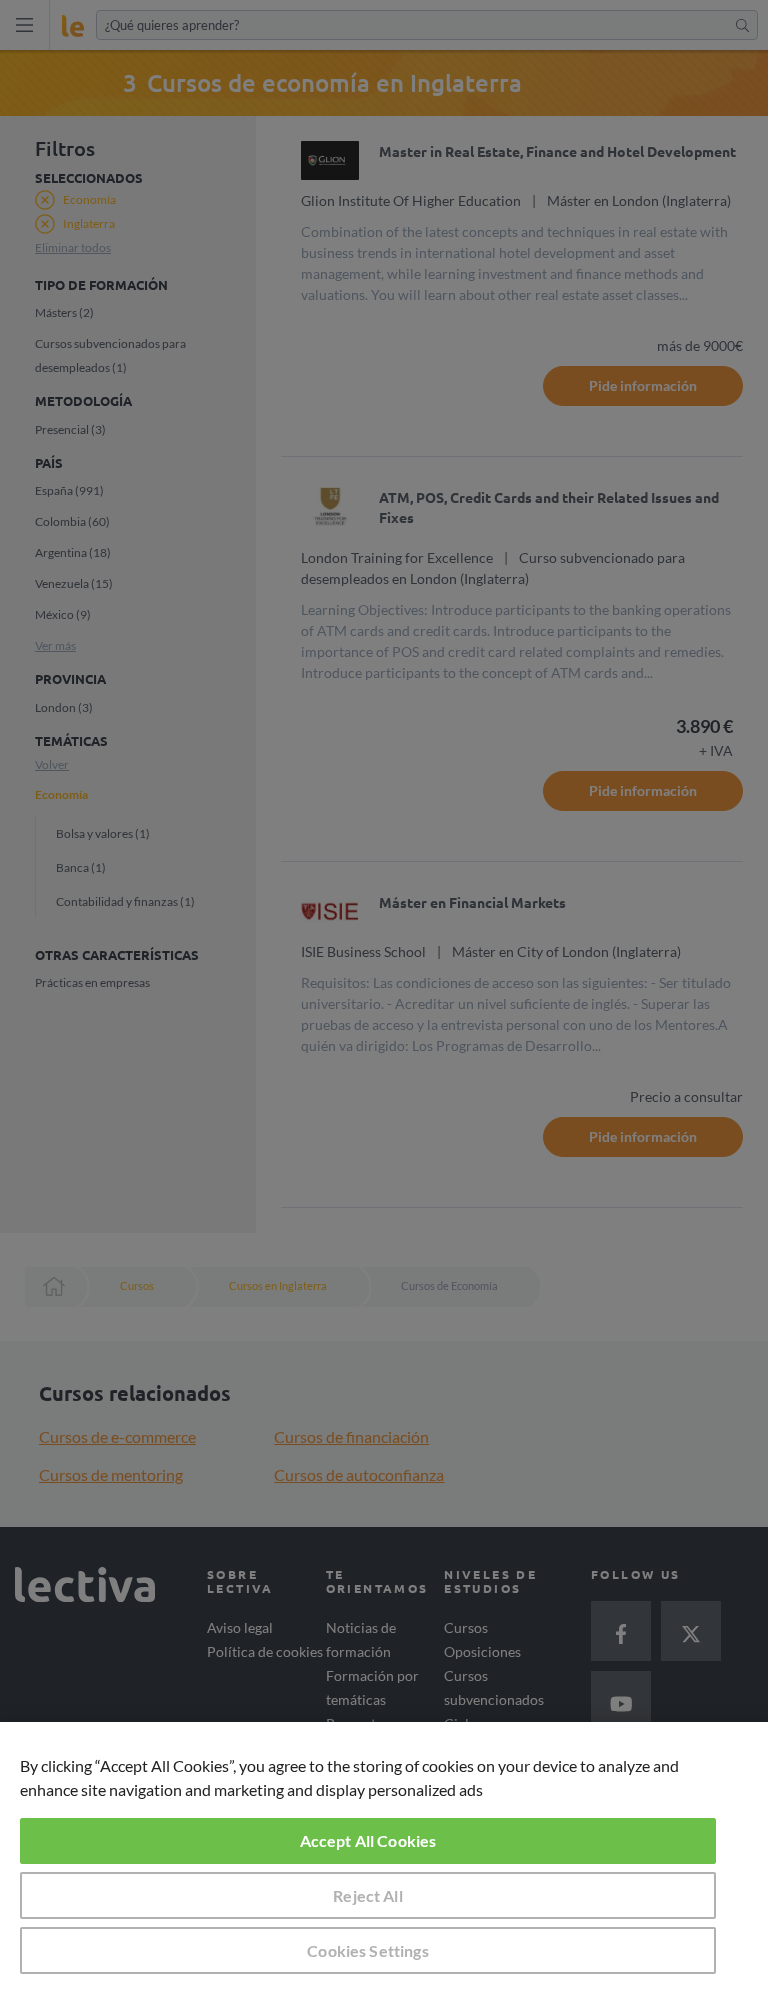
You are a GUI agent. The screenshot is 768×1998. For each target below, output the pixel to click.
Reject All (368, 1895)
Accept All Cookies (368, 1840)
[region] (384, 1860)
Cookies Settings (368, 1950)
